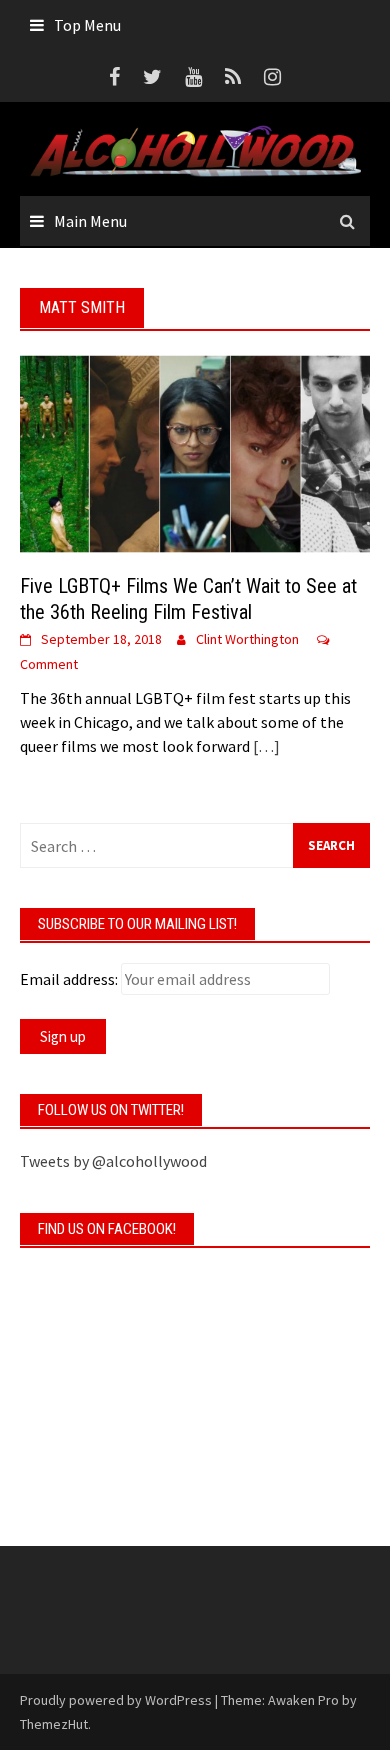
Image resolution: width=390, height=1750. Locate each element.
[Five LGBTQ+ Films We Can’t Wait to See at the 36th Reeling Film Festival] (195, 452)
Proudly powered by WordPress (116, 1700)
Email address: (69, 979)
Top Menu (87, 25)
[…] (265, 746)
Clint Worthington (247, 639)
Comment (49, 664)
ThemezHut (54, 1724)
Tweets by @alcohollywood (113, 1161)
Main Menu (90, 221)
